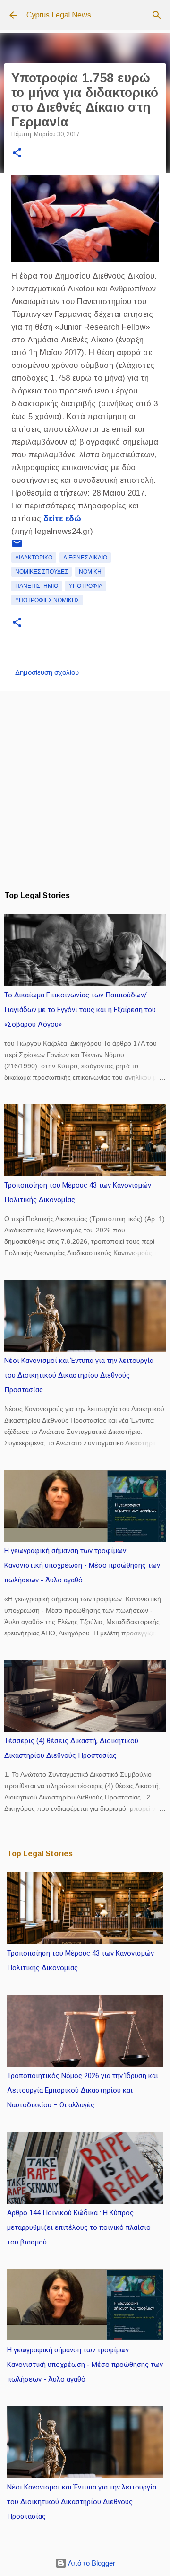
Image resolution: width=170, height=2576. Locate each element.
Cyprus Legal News (59, 15)
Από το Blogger (91, 2563)
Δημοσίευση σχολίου (47, 672)
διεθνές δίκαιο (85, 558)
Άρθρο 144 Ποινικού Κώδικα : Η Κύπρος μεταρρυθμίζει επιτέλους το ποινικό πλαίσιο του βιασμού (79, 2227)
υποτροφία (86, 586)
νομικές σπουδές (42, 572)
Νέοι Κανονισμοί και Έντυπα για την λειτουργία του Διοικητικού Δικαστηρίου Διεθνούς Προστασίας (79, 1375)
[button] (17, 154)
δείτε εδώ (62, 519)
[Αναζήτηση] (157, 15)
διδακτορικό (34, 558)
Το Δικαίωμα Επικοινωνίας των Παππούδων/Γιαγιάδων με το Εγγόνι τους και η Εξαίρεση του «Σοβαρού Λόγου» (80, 1010)
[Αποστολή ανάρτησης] (17, 547)
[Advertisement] (85, 791)
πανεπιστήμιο (37, 586)
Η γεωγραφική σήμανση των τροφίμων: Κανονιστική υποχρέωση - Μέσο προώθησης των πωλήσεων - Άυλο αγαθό (82, 1565)
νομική (90, 572)
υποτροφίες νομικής (47, 600)
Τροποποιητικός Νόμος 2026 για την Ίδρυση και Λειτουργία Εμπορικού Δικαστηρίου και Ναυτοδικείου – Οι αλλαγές (83, 2090)
